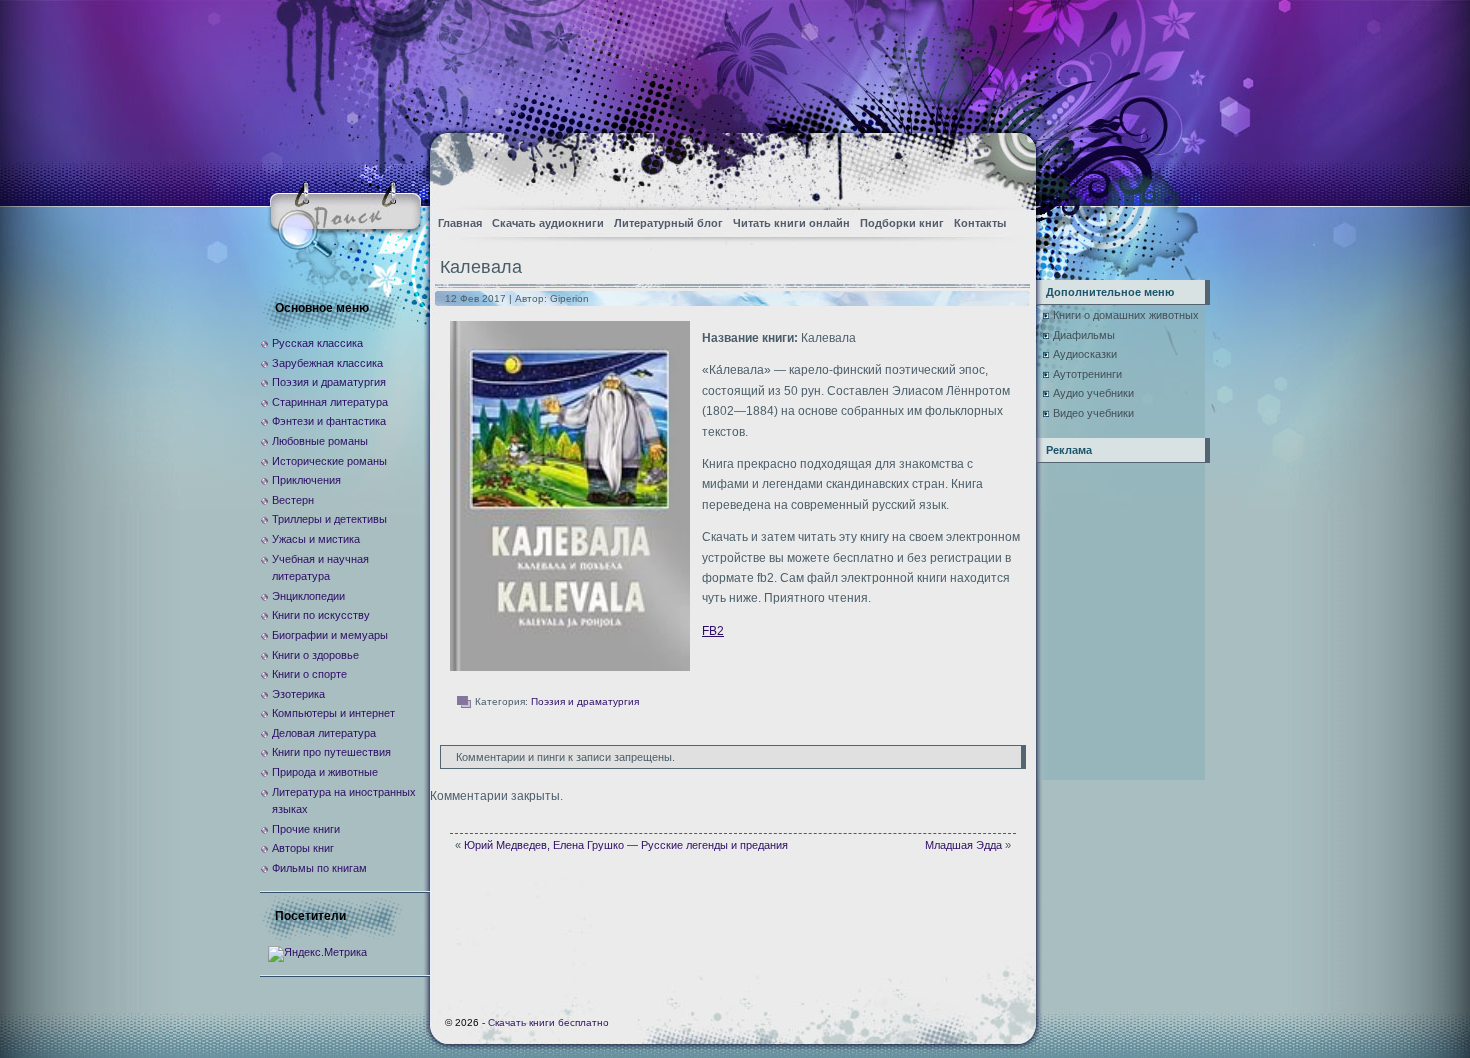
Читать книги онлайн (791, 223)
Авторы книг (303, 848)
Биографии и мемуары (330, 635)
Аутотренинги (1087, 374)
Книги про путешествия (331, 752)
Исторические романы (329, 461)
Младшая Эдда (963, 845)
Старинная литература (330, 402)
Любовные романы (320, 441)
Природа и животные (325, 772)
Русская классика (317, 343)
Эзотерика (298, 694)
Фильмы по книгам (319, 868)
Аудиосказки (1085, 354)
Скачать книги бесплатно (548, 1022)
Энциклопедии (308, 596)
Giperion (569, 298)
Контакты (980, 223)
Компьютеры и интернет (333, 713)
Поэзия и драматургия (585, 701)
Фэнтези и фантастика (329, 421)
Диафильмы (1084, 335)
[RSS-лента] (1003, 165)
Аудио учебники (1093, 393)
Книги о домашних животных (1126, 315)
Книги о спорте (309, 674)
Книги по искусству (321, 615)
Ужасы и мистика (316, 539)
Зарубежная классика (327, 363)
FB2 (713, 631)
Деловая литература (324, 733)
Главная (460, 223)
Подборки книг (902, 223)
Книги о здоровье (315, 655)
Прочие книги (306, 829)
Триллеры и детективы (329, 519)
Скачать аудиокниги (548, 223)
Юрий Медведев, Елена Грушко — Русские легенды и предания (626, 845)
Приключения (306, 480)
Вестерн (293, 500)
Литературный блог (668, 223)
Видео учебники (1093, 413)
